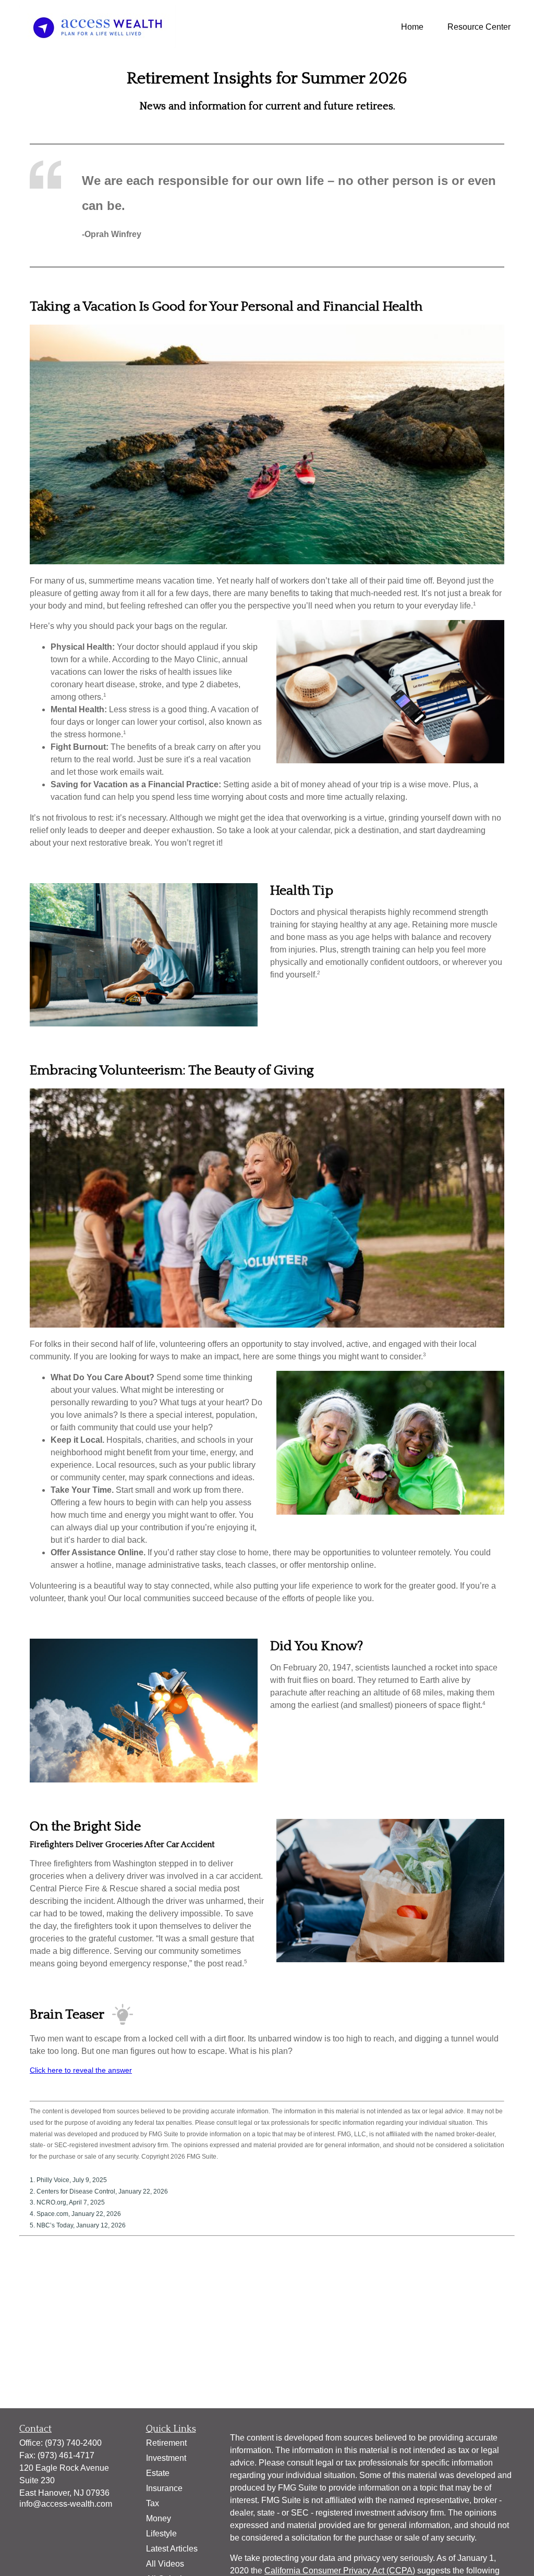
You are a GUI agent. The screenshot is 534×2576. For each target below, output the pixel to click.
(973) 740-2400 (73, 2443)
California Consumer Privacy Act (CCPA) (340, 2571)
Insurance (164, 2488)
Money (159, 2518)
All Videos (165, 2564)
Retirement (166, 2443)
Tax (153, 2503)
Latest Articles (172, 2549)
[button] (412, 27)
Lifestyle (161, 2534)
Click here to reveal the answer (81, 2070)
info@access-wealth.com (66, 2504)
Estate (158, 2473)
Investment (166, 2458)
